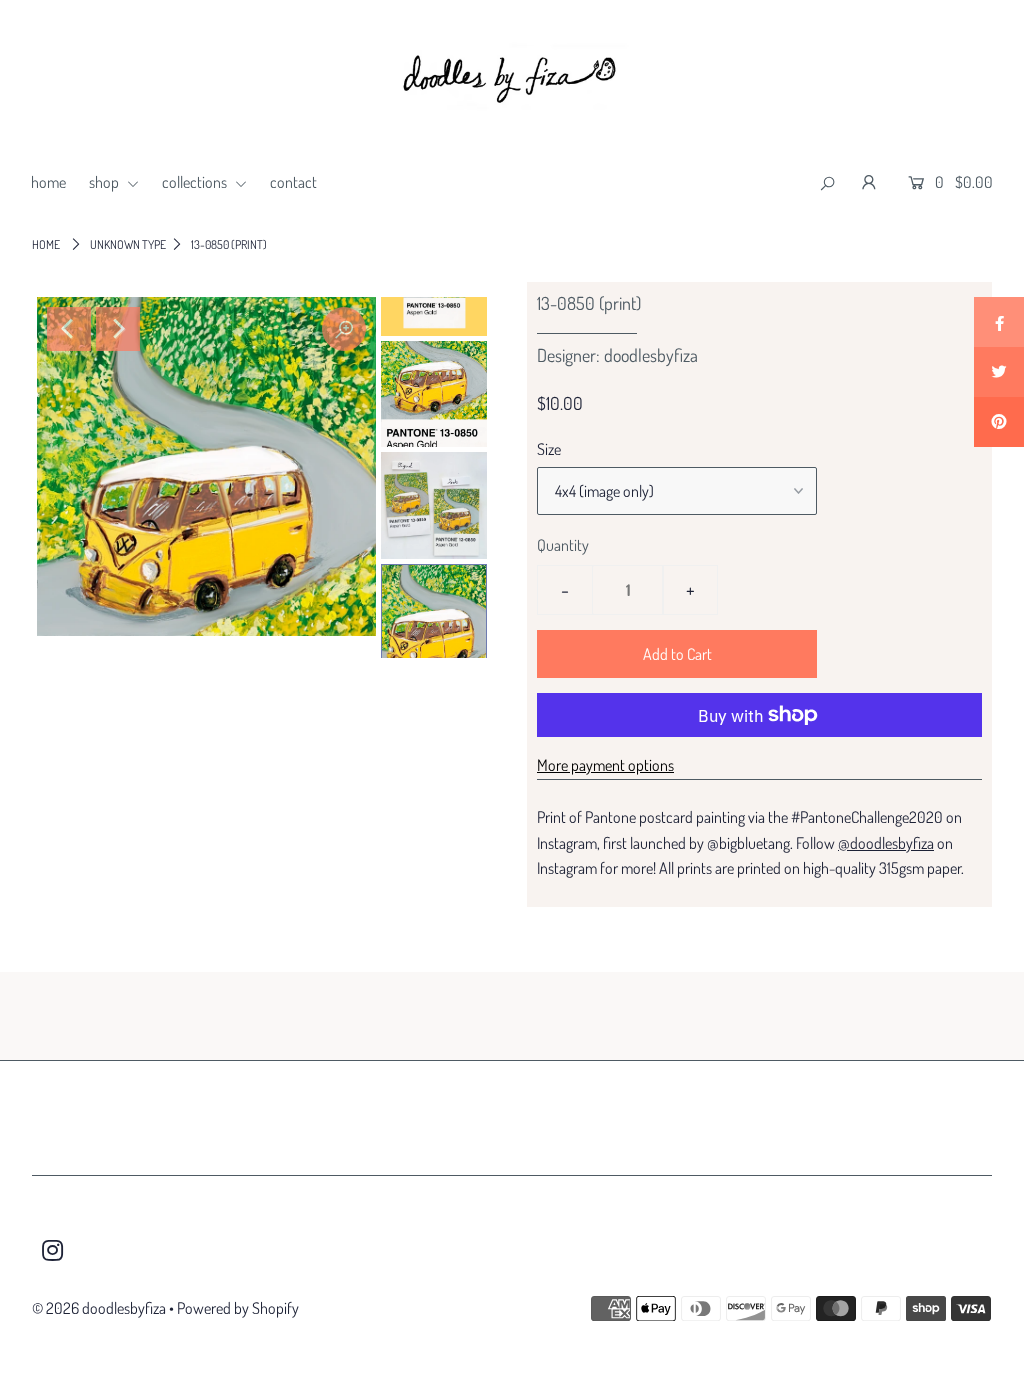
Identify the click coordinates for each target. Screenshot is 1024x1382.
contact (293, 182)
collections (196, 182)
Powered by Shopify (238, 1308)
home (48, 182)
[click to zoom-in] (344, 329)
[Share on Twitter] (999, 372)
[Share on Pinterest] (999, 422)
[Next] (118, 329)
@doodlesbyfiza (886, 843)
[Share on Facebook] (999, 322)
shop (105, 182)
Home (46, 244)
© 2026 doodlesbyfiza (99, 1308)
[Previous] (69, 329)
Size (549, 449)
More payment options (605, 765)
